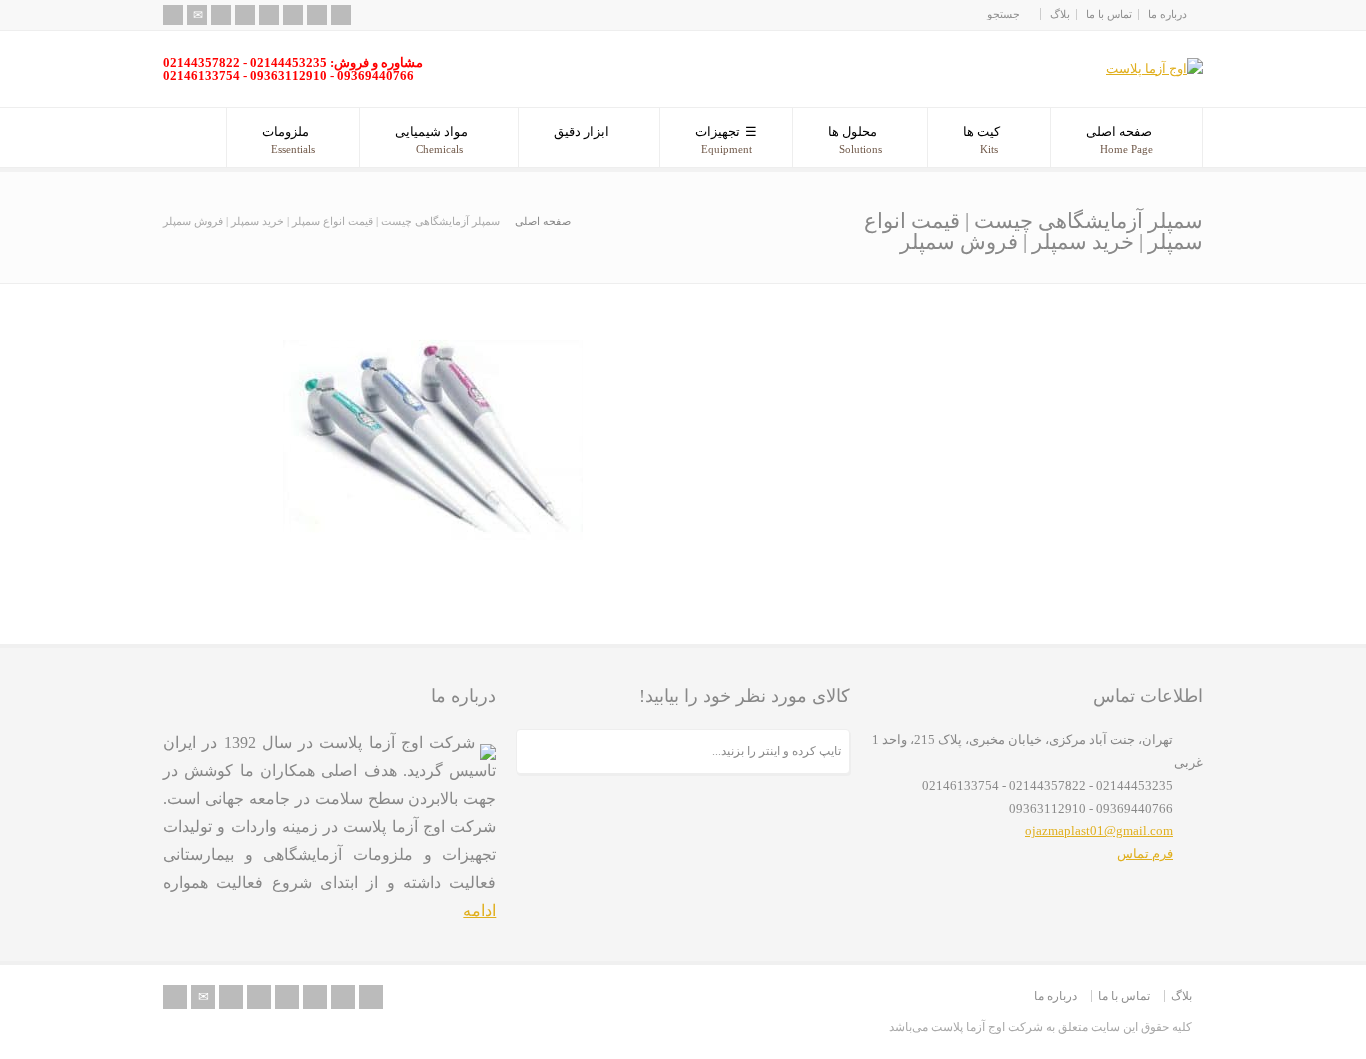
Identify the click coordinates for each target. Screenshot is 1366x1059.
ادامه (479, 910)
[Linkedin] (293, 15)
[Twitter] (221, 15)
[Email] (197, 15)
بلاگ (1060, 14)
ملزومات (288, 139)
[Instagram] (317, 15)
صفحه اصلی (1119, 139)
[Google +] (269, 15)
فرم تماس (1145, 853)
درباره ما (1167, 14)
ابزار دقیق (581, 131)
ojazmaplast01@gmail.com (1099, 830)
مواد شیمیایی (431, 139)
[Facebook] (245, 15)
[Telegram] (341, 15)
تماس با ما (1109, 14)
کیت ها (981, 139)
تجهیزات (723, 139)
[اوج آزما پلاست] (1154, 68)
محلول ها (855, 139)
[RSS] (173, 15)
